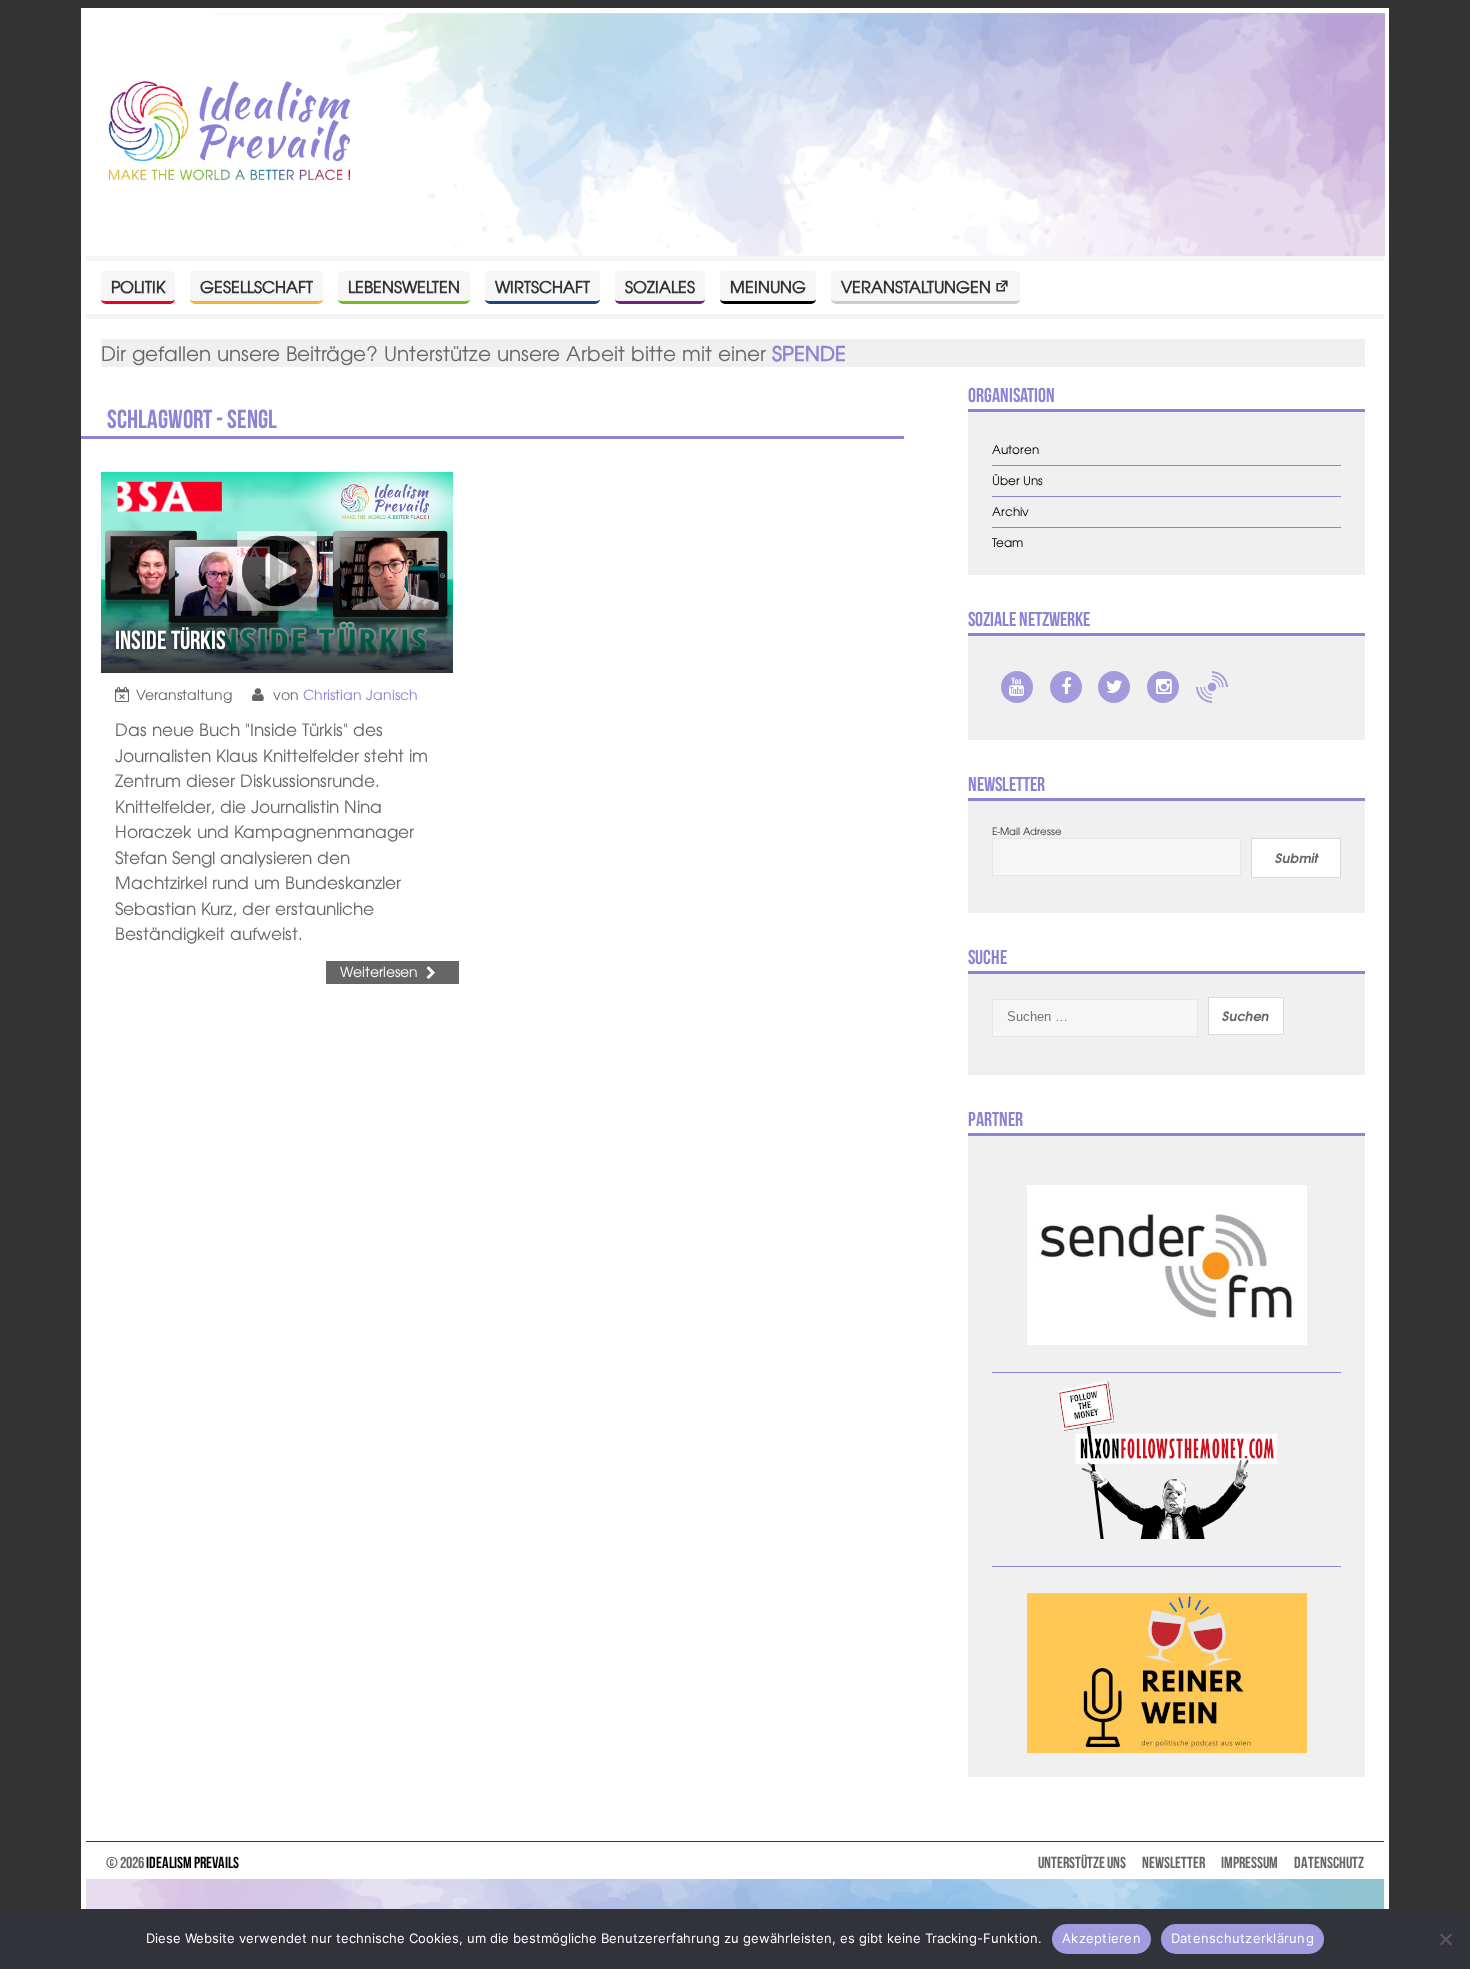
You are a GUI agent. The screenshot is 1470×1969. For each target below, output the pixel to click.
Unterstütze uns (1082, 1862)
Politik (138, 286)
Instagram (1163, 687)
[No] (1445, 1939)
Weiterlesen (379, 971)
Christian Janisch (360, 694)
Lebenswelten (404, 286)
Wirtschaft (542, 286)
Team (1007, 542)
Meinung (768, 286)
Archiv (1010, 511)
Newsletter (1173, 1862)
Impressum (1249, 1862)
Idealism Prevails (192, 1862)
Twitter (1114, 687)
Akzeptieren (1101, 1938)
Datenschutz (1329, 1862)
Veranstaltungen (916, 286)
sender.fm (1212, 687)
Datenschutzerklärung (1242, 1938)
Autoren (1015, 449)
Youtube (1017, 687)
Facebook (1066, 687)
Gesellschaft (256, 286)
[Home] (230, 132)
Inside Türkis (170, 640)
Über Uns (1017, 480)
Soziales (660, 286)
